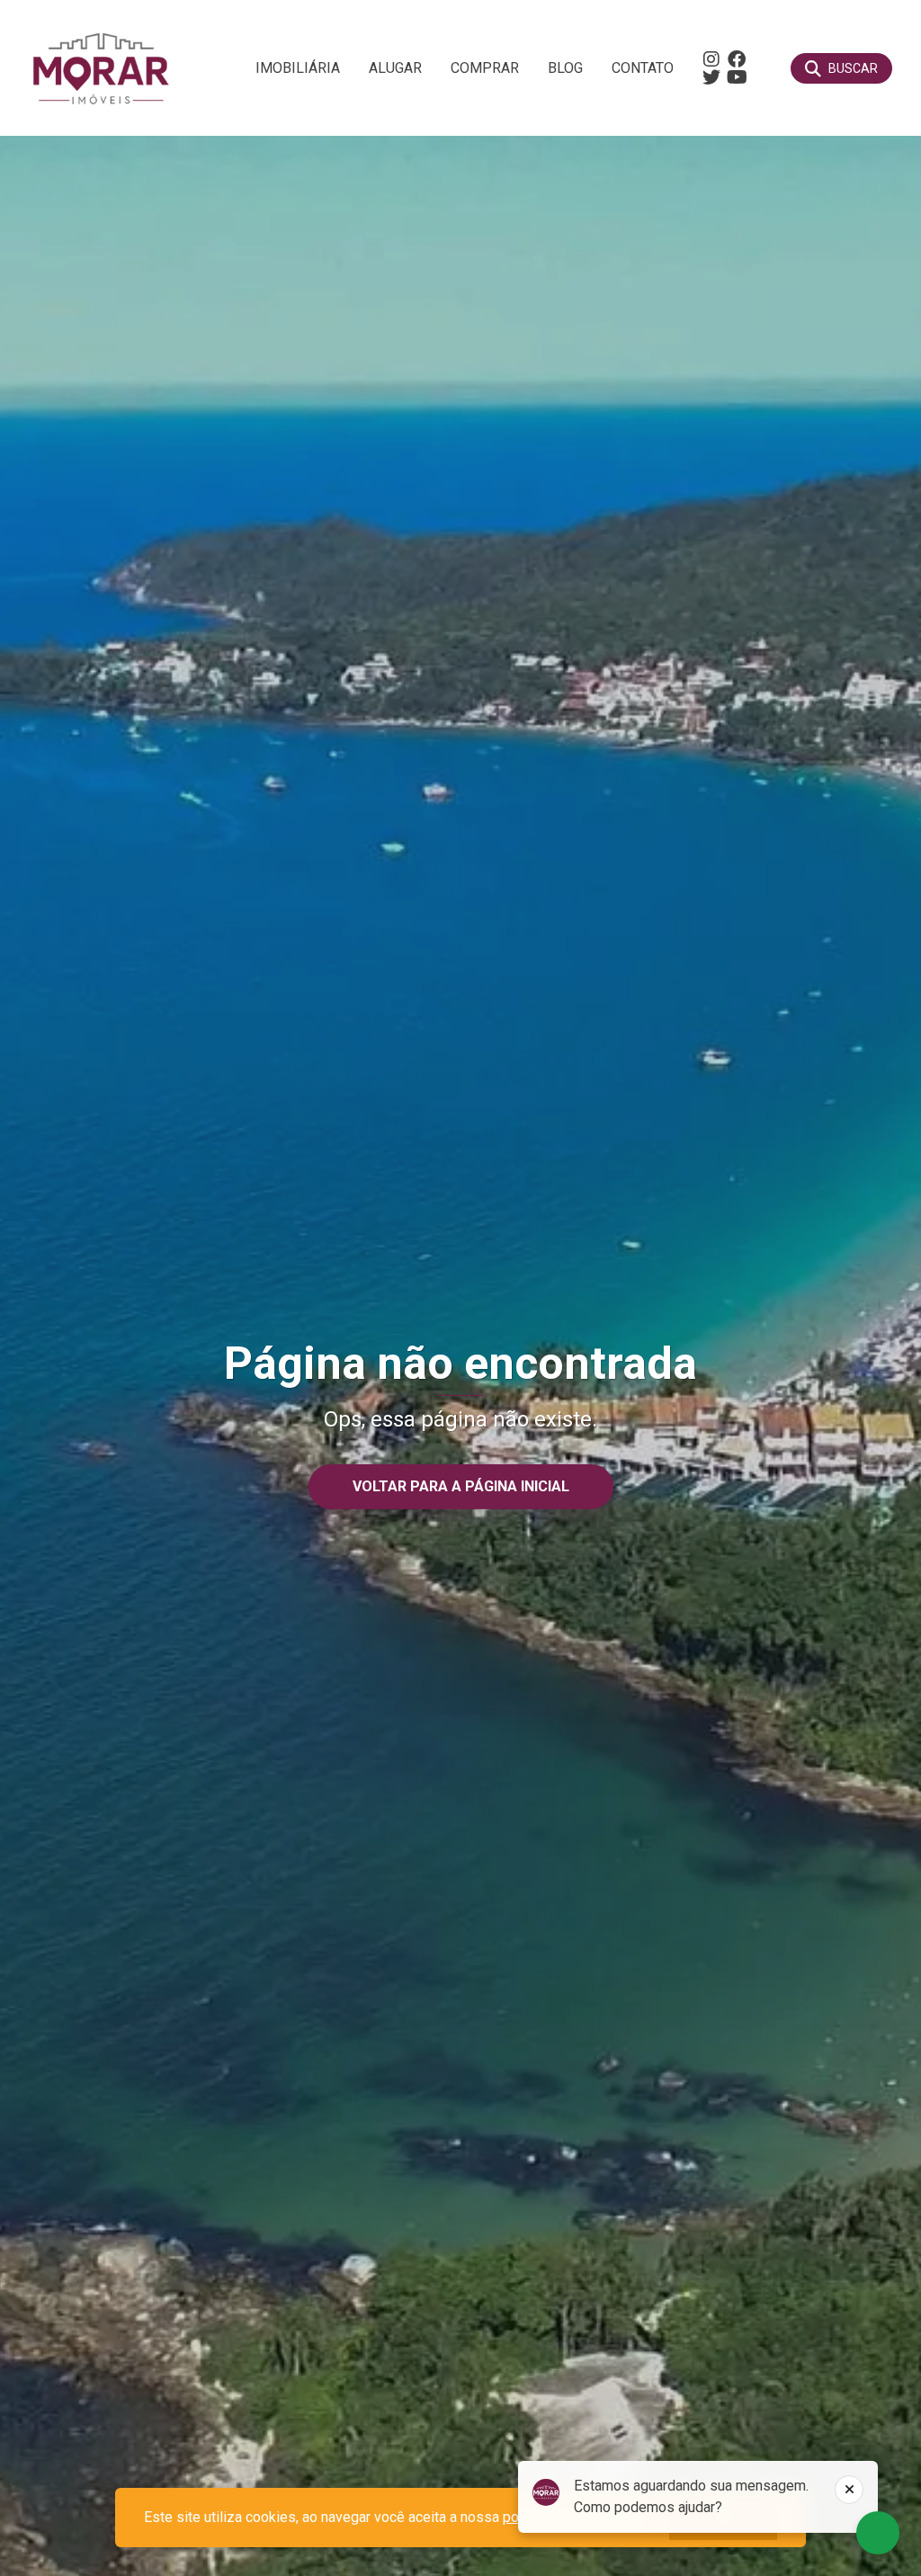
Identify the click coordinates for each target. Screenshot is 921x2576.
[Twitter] (711, 77)
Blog (565, 68)
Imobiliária (298, 68)
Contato (643, 68)
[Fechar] (849, 2490)
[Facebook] (737, 59)
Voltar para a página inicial (461, 1486)
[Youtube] (737, 77)
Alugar (395, 68)
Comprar (485, 68)
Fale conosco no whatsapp (878, 2533)
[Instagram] (711, 59)
